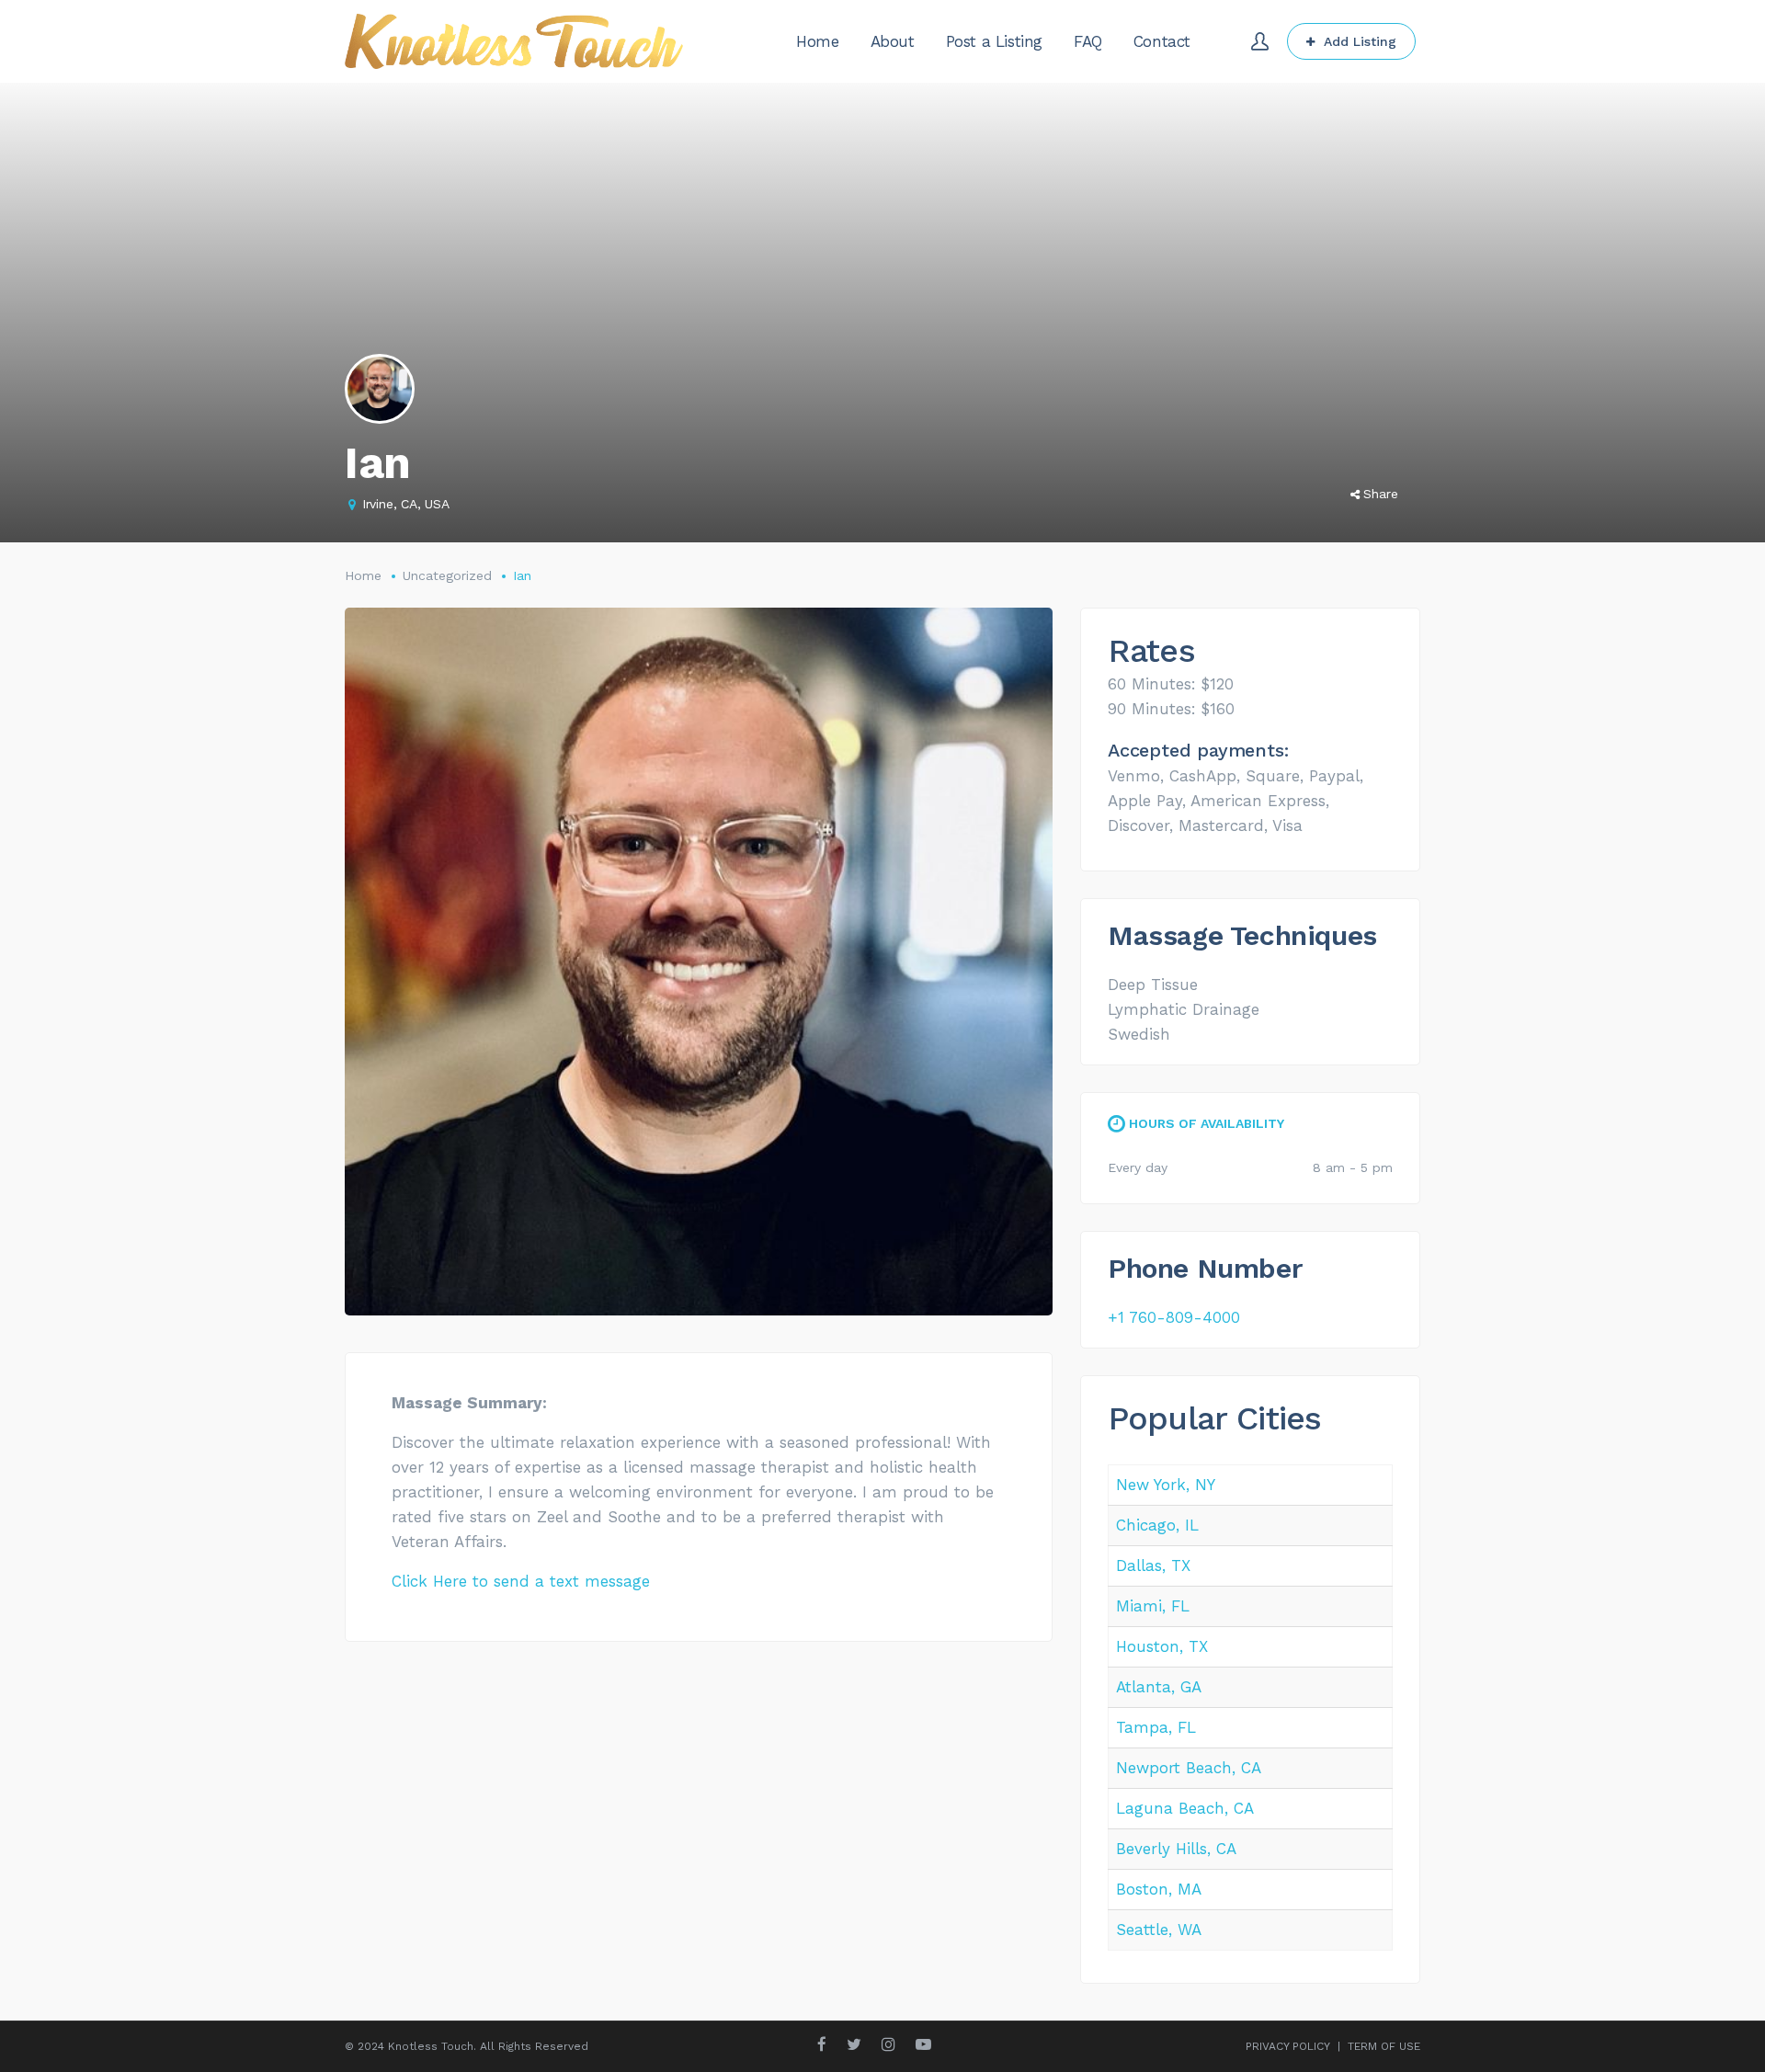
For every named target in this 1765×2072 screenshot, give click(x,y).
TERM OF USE (1384, 2046)
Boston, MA (1159, 1889)
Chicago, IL (1157, 1525)
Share (1381, 494)
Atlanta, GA (1159, 1687)
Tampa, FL (1156, 1727)
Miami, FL (1153, 1606)
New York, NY (1166, 1485)
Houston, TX (1162, 1646)
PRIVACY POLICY (1288, 2046)
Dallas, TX (1153, 1565)
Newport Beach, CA (1189, 1768)
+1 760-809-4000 (1174, 1317)
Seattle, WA (1159, 1930)
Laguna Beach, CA (1185, 1808)
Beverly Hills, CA (1176, 1849)
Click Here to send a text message (521, 1581)
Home (363, 575)
